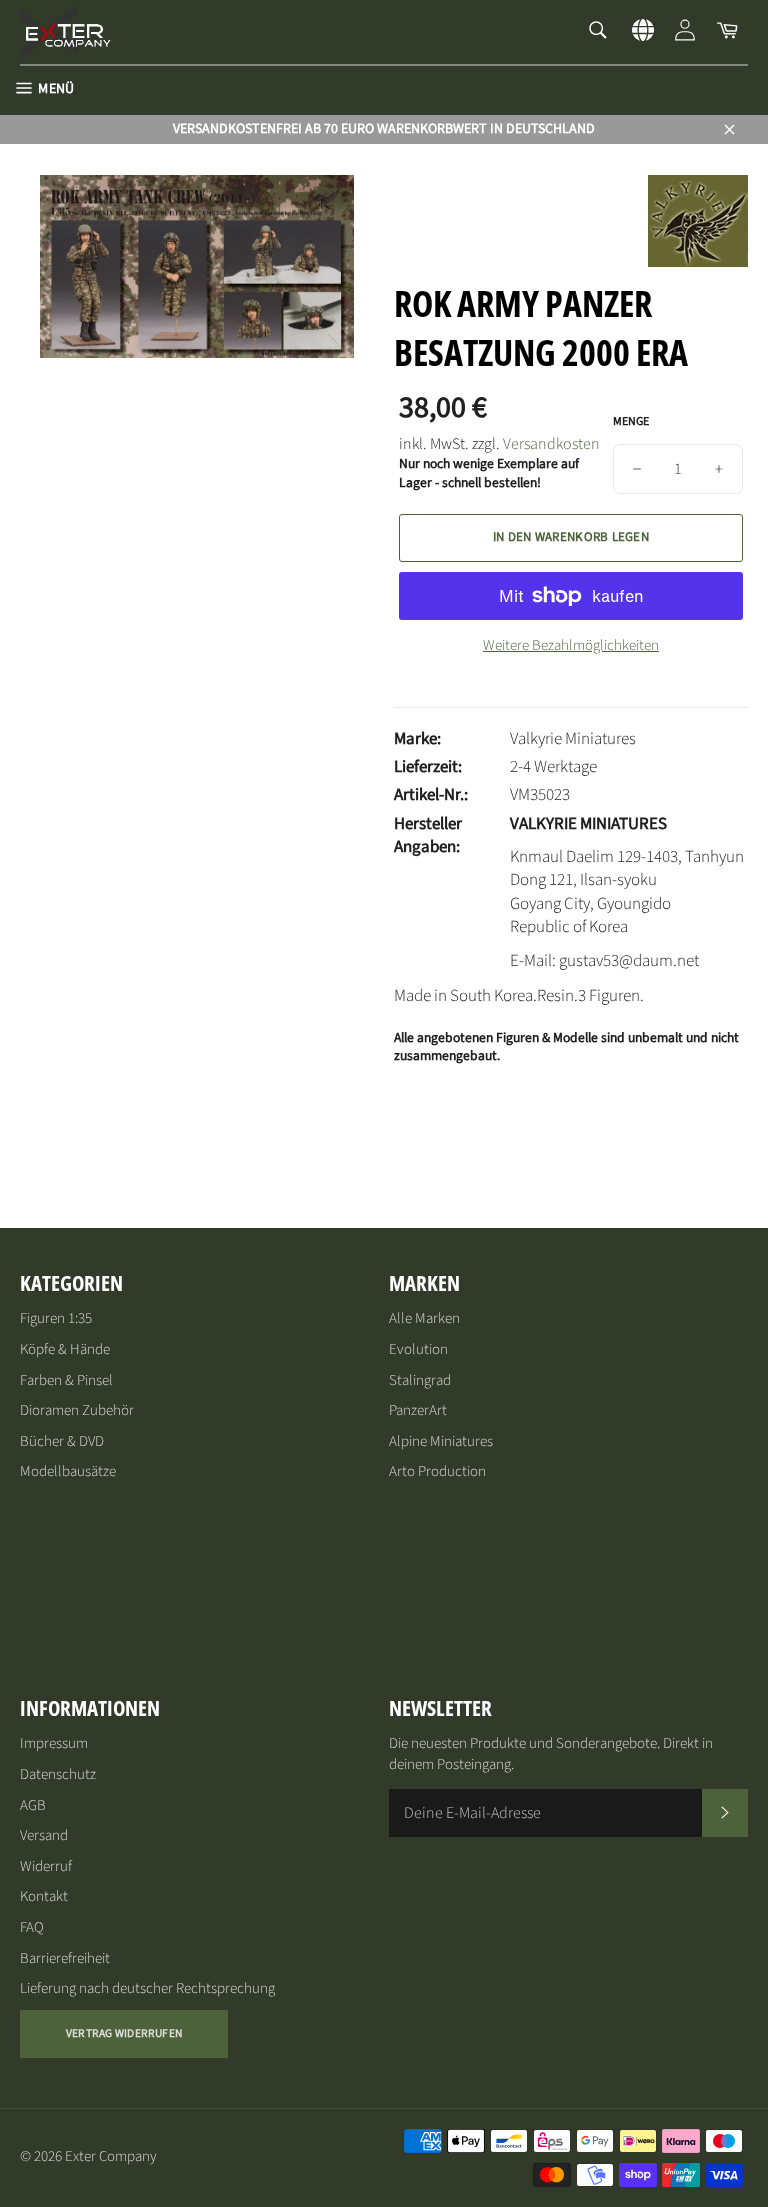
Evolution (418, 1349)
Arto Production (437, 1471)
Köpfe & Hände (65, 1349)
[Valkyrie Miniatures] (698, 262)
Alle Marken (424, 1318)
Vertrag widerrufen (124, 2033)
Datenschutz (58, 1774)
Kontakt (44, 1896)
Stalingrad (420, 1380)
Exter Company (111, 2156)
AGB (33, 1805)
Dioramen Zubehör (77, 1410)
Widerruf (46, 1866)
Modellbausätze (68, 1471)
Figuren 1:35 (56, 1318)
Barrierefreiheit (65, 1958)
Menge (631, 422)
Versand (44, 1835)
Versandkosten (551, 444)
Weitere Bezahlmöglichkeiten (571, 646)
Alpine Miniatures (441, 1441)
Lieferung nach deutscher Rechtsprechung (147, 1988)
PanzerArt (418, 1410)
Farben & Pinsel (66, 1380)
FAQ (32, 1927)
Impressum (54, 1743)
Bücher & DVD (62, 1441)
